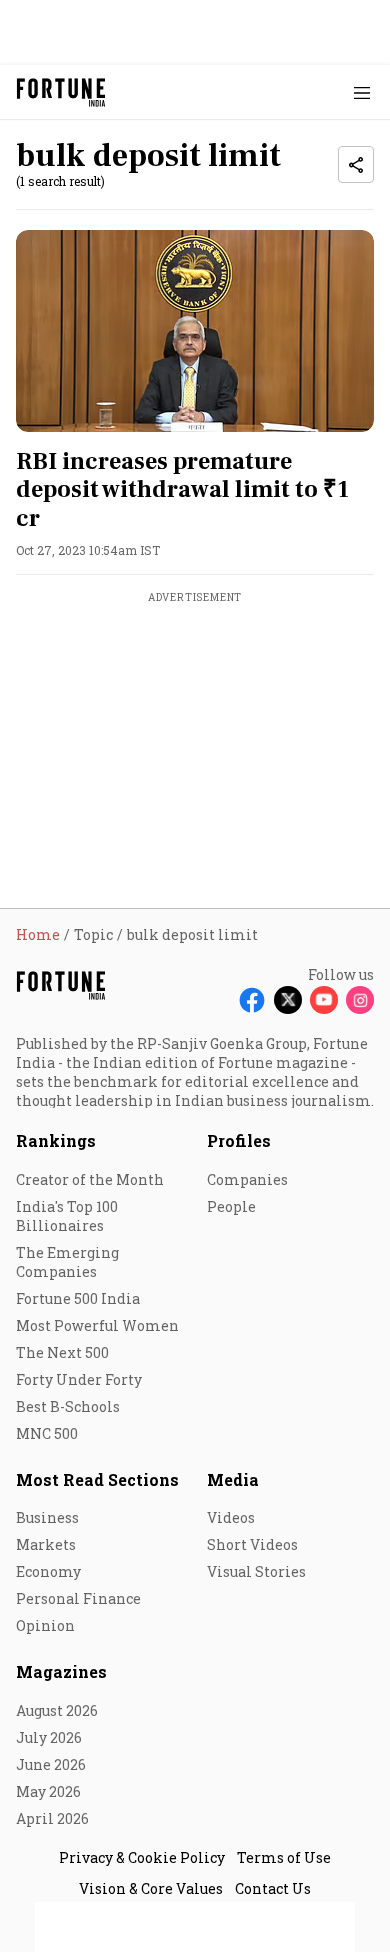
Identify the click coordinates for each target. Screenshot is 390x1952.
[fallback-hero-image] (195, 330)
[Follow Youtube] (324, 1000)
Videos (231, 1517)
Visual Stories (256, 1571)
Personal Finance (78, 1598)
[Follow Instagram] (360, 1000)
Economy (48, 1571)
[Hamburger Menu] (362, 92)
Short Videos (252, 1544)
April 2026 (52, 1818)
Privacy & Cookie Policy (142, 1857)
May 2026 (48, 1791)
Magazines (61, 1671)
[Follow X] (288, 1000)
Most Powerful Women (97, 1325)
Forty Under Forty (79, 1379)
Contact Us (273, 1888)
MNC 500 (47, 1433)
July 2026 (49, 1737)
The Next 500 (62, 1352)
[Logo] (61, 92)
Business (47, 1517)
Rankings (56, 1140)
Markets (46, 1544)
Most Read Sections (97, 1479)
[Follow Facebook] (252, 1000)
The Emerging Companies (67, 1262)
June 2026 (51, 1764)
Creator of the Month (90, 1179)
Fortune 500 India (78, 1298)
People (231, 1206)
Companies (247, 1179)
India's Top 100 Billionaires (67, 1216)
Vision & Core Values (151, 1888)
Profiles (239, 1140)
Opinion (45, 1625)
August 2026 (57, 1710)
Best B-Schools (68, 1406)
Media (233, 1479)
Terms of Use (284, 1857)
